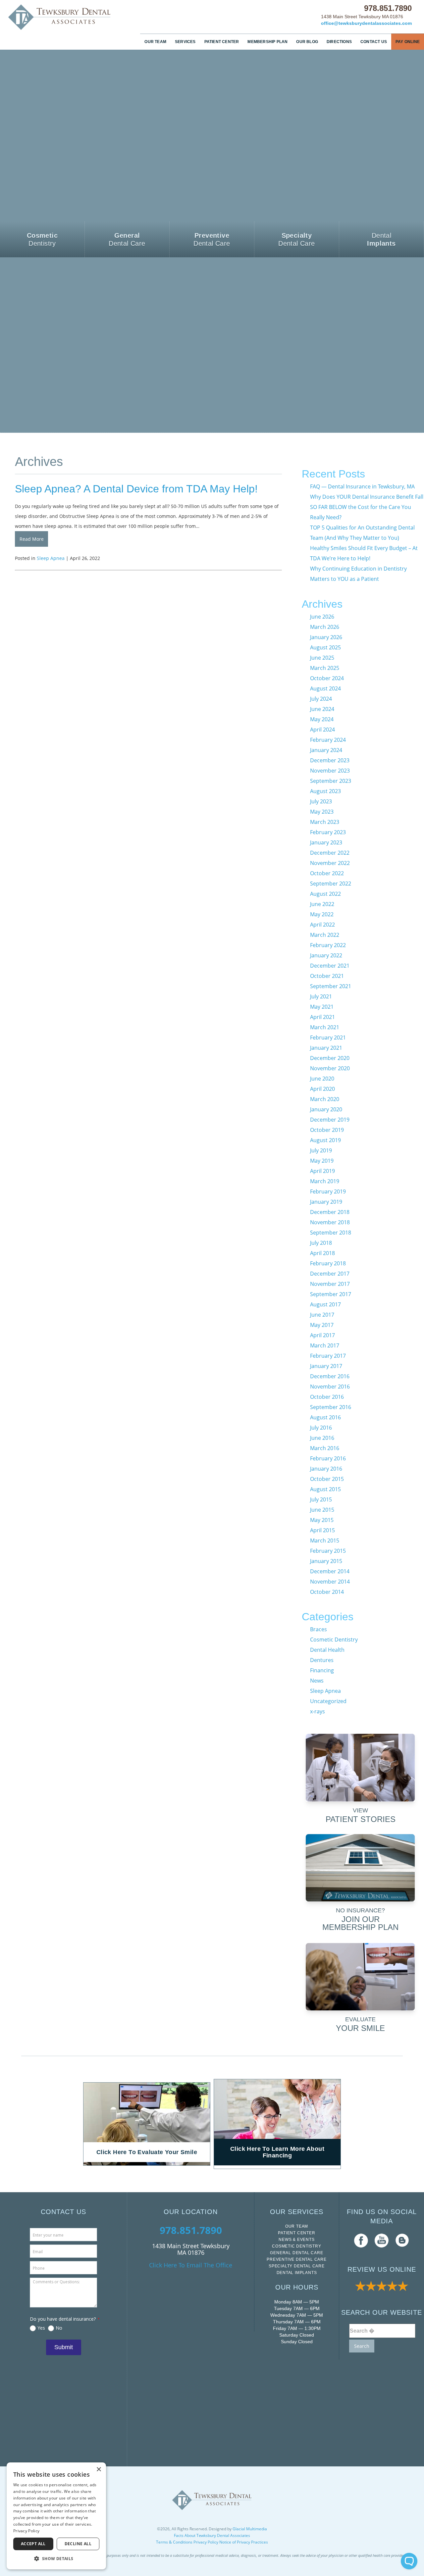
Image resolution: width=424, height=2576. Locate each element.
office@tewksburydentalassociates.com (366, 23)
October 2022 (327, 873)
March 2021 (325, 1027)
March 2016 (325, 1448)
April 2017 (322, 1335)
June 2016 (322, 1438)
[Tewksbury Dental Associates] (60, 17)
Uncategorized (328, 1701)
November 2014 (330, 1582)
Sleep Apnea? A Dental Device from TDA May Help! (136, 489)
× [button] (99, 2470)
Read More (32, 539)
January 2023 (326, 842)
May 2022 (322, 914)
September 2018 (331, 1233)
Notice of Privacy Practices (244, 2542)
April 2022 (322, 925)
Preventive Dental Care (297, 2259)
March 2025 (325, 668)
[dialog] (56, 2516)
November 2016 (330, 1387)
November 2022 (330, 863)
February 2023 (328, 832)
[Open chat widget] (409, 2561)
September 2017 (331, 1294)
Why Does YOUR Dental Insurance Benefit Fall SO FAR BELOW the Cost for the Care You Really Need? (367, 507)
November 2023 (330, 771)
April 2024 (322, 730)
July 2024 (321, 699)
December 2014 (330, 1571)
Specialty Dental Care (297, 2266)
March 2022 (325, 935)
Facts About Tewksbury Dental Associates (212, 2535)
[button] (56, 2559)
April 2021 (322, 1017)
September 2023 (331, 781)
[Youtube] (382, 2240)
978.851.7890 (388, 8)
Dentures (322, 1660)
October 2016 (327, 1397)
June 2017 (322, 1315)
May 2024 (322, 719)
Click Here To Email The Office (191, 2265)
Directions (339, 42)
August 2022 (325, 894)
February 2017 (328, 1356)
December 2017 (330, 1274)
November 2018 (330, 1222)
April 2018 (322, 1253)
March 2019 (325, 1181)
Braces (318, 1629)
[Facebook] (361, 2240)
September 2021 (331, 986)
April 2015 (322, 1530)
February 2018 (328, 1263)
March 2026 (325, 627)
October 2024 (327, 678)
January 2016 (326, 1469)
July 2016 (321, 1428)
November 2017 (330, 1284)
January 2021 (326, 1048)
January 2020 (326, 1109)
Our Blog (307, 42)
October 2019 (327, 1130)
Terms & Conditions (174, 2542)
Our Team (155, 42)
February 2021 (328, 1037)
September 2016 (331, 1407)
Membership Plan (267, 42)
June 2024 (322, 709)
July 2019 (321, 1150)
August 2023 (325, 791)
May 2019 (322, 1161)
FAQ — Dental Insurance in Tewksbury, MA (362, 486)
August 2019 (325, 1140)
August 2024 (325, 688)
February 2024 (328, 740)
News (317, 1681)
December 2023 (330, 760)
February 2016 (328, 1458)
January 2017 (326, 1366)
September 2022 (331, 884)
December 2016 (330, 1376)
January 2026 (326, 637)
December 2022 (330, 853)
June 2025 (322, 658)
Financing (322, 1670)
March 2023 (325, 822)
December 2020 (330, 1058)
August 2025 (325, 647)
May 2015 (322, 1520)
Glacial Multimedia (250, 2529)
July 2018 (321, 1243)
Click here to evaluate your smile (147, 2152)
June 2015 (322, 1510)
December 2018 (330, 1212)
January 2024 (326, 750)
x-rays (318, 1711)
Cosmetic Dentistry (334, 1640)
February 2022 (328, 945)
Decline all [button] (78, 2544)
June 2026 (322, 617)
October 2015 (327, 1479)
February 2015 (328, 1551)
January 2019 (326, 1202)
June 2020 (322, 1079)
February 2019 (328, 1191)
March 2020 (325, 1099)
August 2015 (325, 1489)
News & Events (296, 2240)
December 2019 (330, 1120)
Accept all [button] (33, 2544)
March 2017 (325, 1345)
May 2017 (322, 1325)
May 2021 (322, 1007)
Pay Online (408, 42)
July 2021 (321, 996)
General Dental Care (296, 2253)
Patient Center (222, 42)
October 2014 (327, 1592)
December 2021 (330, 966)
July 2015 (321, 1499)
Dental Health (327, 1650)
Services (185, 42)
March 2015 (325, 1541)
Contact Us (374, 42)
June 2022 (322, 904)
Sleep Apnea (51, 558)
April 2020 (322, 1089)
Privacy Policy (206, 2542)
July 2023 (321, 801)
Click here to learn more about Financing (277, 2152)
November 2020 (330, 1068)
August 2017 (325, 1304)
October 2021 (327, 976)
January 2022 (326, 955)
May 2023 (322, 812)
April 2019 (322, 1171)
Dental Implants (297, 2273)
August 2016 (325, 1417)
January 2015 (326, 1561)
